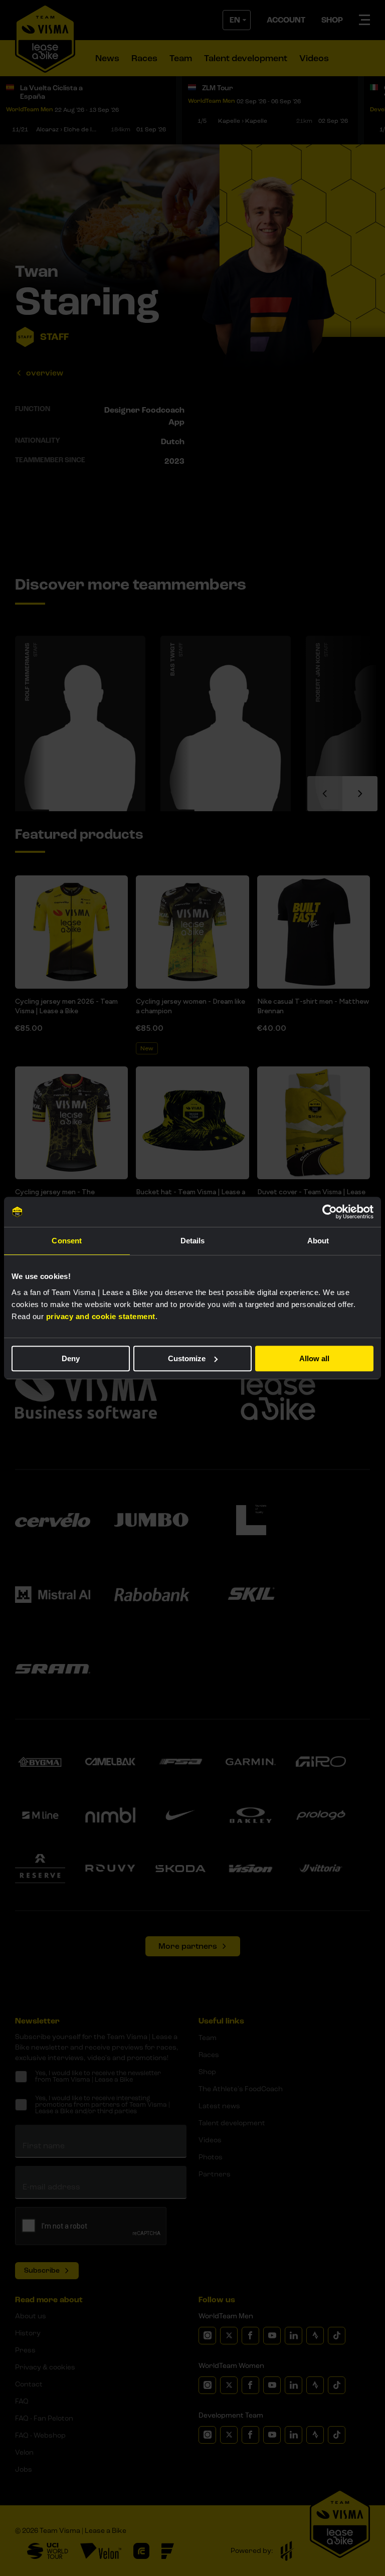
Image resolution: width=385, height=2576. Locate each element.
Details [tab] (193, 1241)
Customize (187, 1358)
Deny (71, 1358)
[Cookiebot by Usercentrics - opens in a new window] (330, 1212)
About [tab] (318, 1241)
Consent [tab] (67, 1241)
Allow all (314, 1358)
